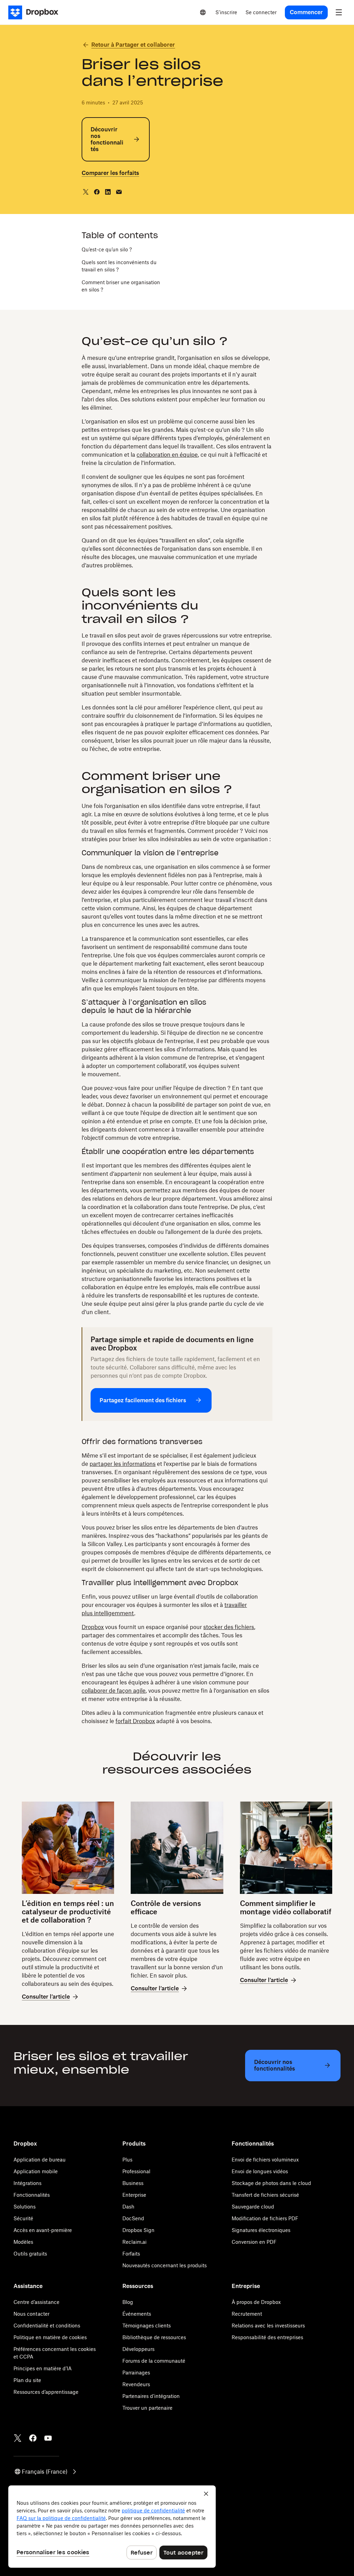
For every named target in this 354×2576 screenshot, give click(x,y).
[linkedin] (108, 192)
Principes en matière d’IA (43, 2368)
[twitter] (86, 192)
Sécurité (23, 2218)
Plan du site (27, 2380)
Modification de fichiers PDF (265, 2218)
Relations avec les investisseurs (268, 2326)
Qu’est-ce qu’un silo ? (107, 249)
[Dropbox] (35, 12)
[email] (119, 192)
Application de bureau (40, 2160)
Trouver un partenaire (147, 2408)
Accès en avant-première (43, 2230)
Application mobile (36, 2171)
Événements (137, 2314)
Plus (127, 2160)
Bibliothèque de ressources (154, 2337)
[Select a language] (203, 12)
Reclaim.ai (134, 2242)
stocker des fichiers (229, 1627)
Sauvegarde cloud (253, 2207)
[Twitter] (18, 2438)
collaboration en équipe (167, 455)
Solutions (25, 2207)
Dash (128, 2207)
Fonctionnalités (32, 2195)
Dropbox (93, 1627)
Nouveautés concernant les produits (165, 2265)
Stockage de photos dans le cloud (271, 2183)
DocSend (133, 2218)
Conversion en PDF (254, 2242)
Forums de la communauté (154, 2361)
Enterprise (134, 2195)
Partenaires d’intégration (151, 2396)
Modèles (23, 2242)
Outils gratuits (30, 2254)
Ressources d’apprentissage (46, 2392)
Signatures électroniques (261, 2230)
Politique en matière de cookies (50, 2337)
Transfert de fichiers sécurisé (265, 2195)
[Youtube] (48, 2438)
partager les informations (123, 1464)
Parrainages (136, 2373)
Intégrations (27, 2183)
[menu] (339, 12)
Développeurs (138, 2349)
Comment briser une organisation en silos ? (121, 286)
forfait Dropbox (135, 1721)
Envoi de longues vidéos (260, 2171)
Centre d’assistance (36, 2302)
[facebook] (97, 192)
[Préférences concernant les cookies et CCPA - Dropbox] (112, 2527)
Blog (128, 2302)
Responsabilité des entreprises (267, 2337)
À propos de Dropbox (256, 2302)
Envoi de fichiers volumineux (265, 2160)
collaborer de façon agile (114, 1691)
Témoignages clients (147, 2326)
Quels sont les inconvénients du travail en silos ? (119, 266)
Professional (136, 2171)
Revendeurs (136, 2384)
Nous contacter (31, 2314)
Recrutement (247, 2314)
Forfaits (131, 2254)
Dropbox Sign (138, 2230)
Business (133, 2183)
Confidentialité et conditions (47, 2326)
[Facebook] (33, 2438)
